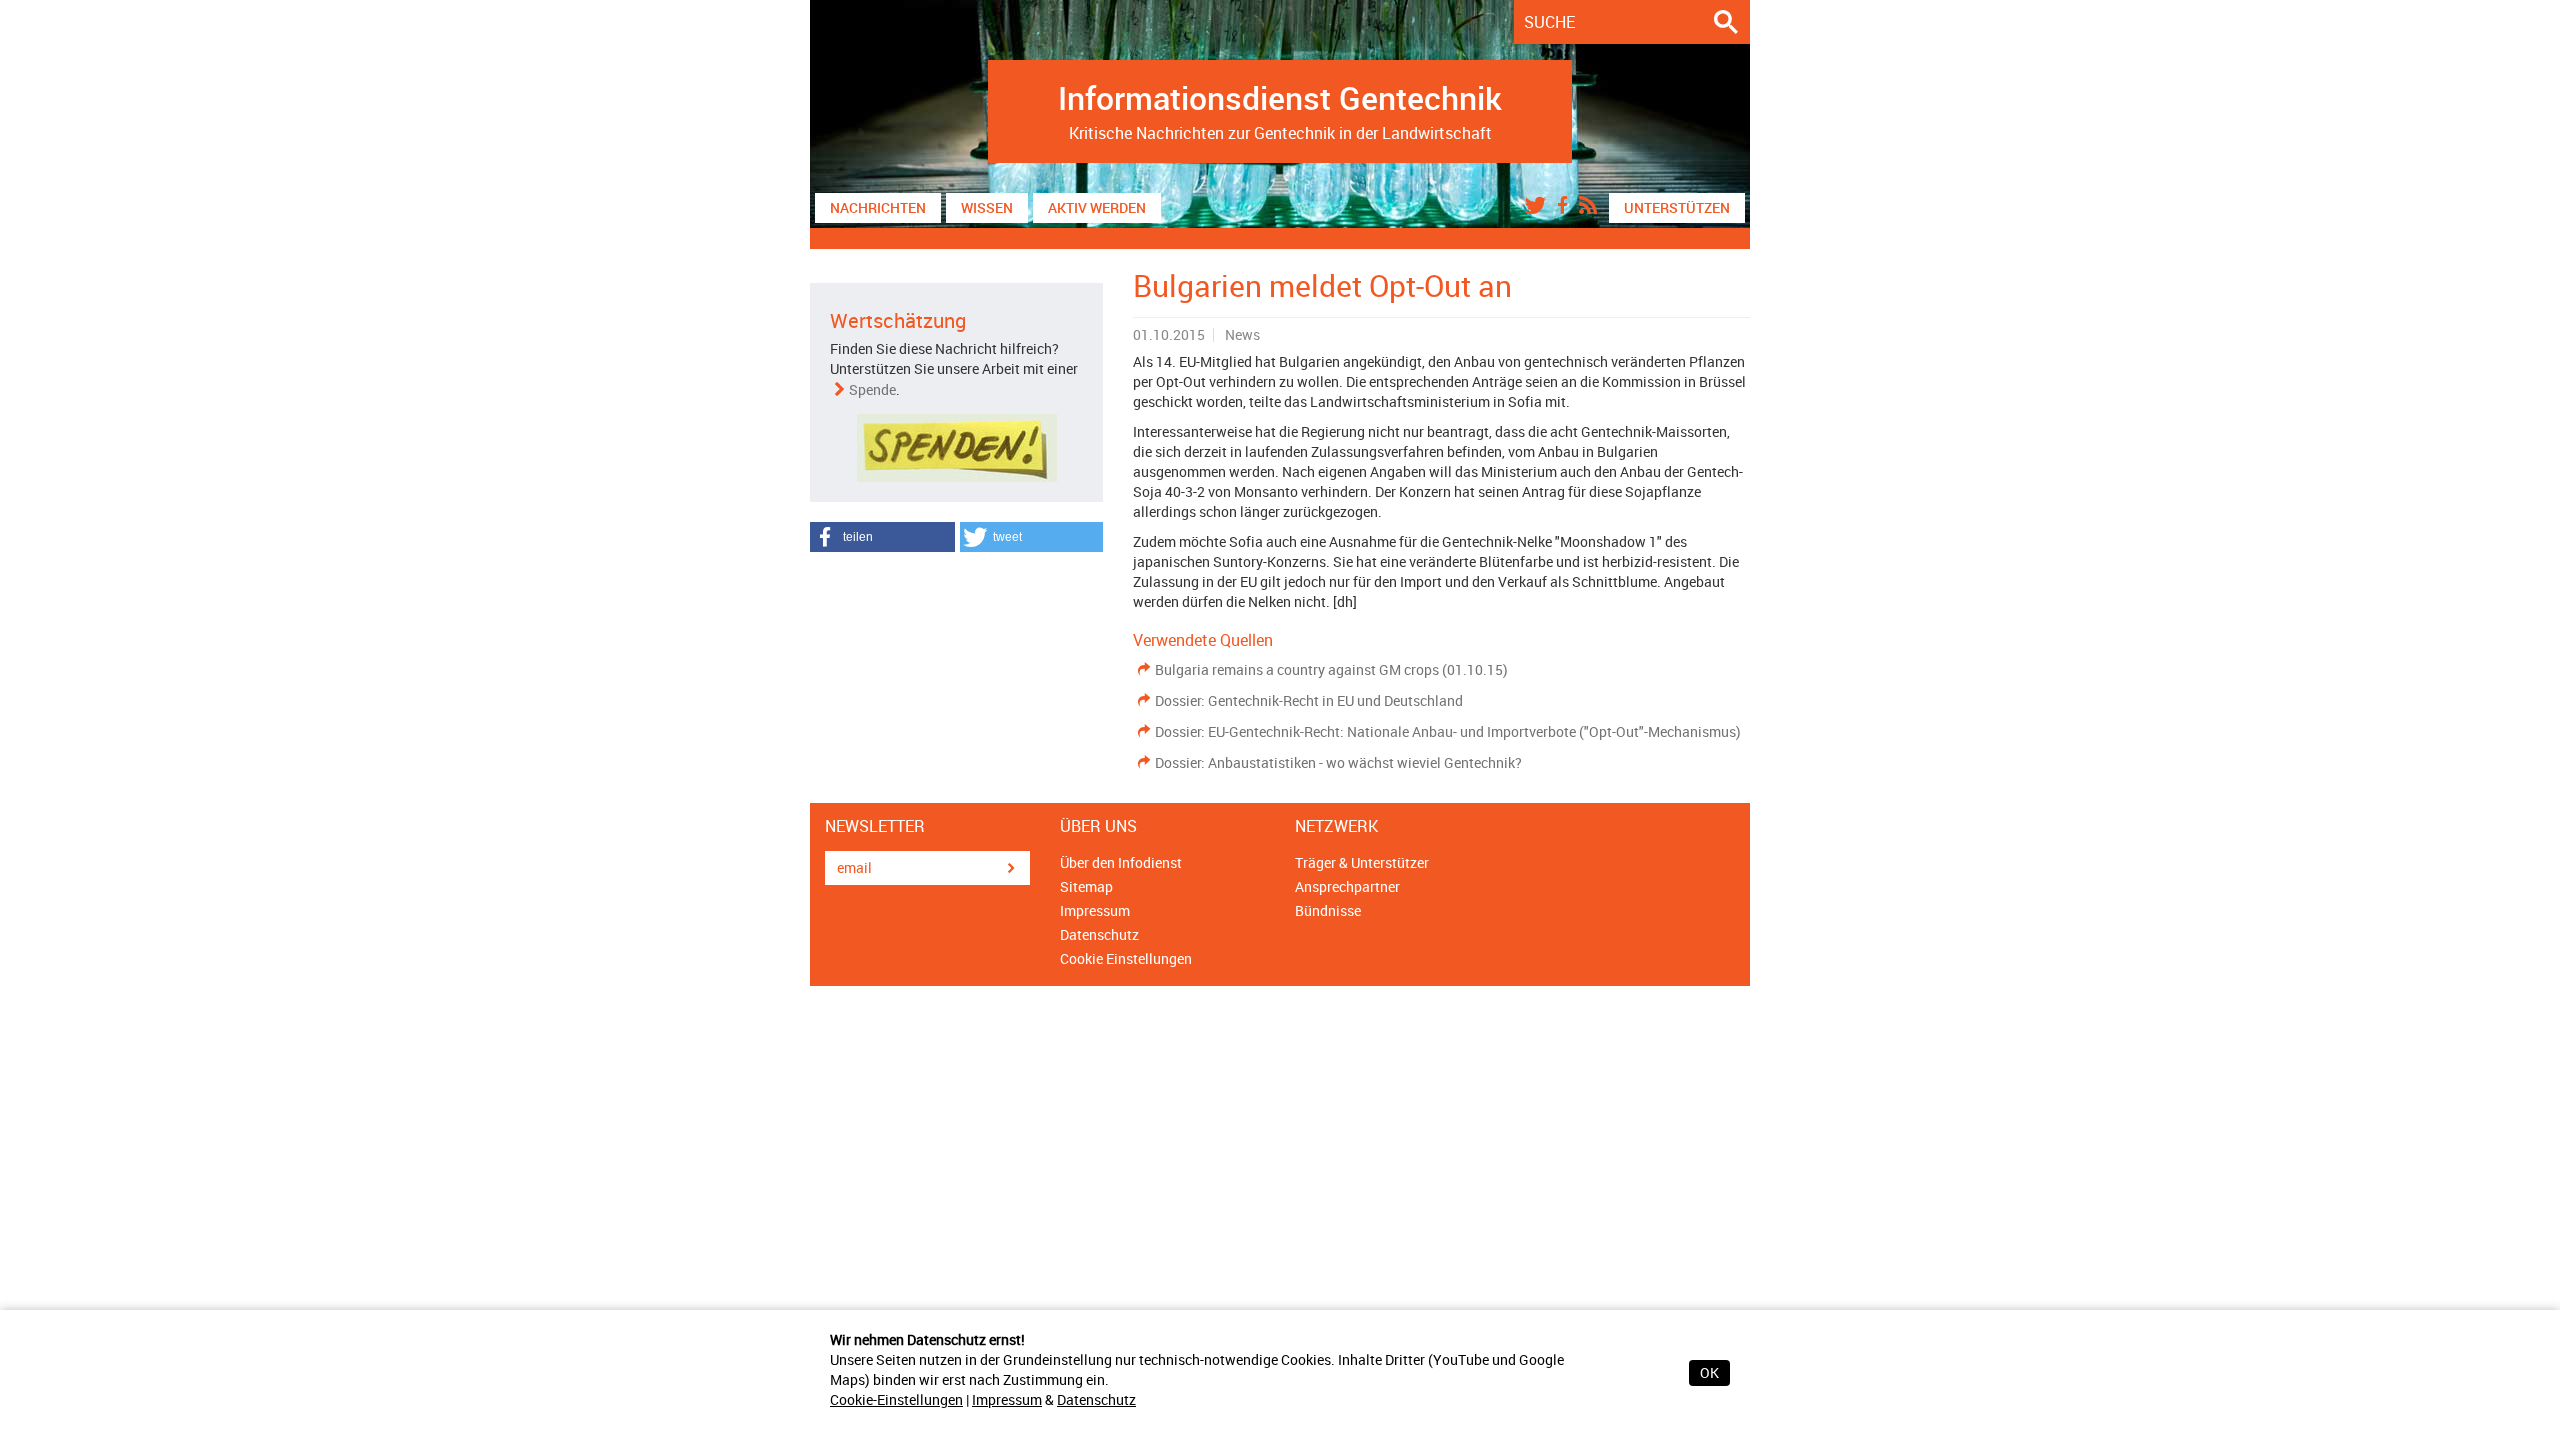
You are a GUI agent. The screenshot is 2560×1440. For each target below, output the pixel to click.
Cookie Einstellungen (1126, 958)
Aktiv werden (1097, 207)
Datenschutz (1096, 1399)
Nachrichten (878, 207)
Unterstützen (1677, 207)
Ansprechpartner (1347, 886)
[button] (882, 537)
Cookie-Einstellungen (896, 1399)
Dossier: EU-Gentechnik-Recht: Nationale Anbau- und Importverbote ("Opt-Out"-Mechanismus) (1448, 731)
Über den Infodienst (1121, 862)
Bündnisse (1328, 910)
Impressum (1007, 1399)
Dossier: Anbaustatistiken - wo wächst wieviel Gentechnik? (1338, 762)
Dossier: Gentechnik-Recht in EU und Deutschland (1309, 700)
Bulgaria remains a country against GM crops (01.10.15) (1331, 669)
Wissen (987, 207)
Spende (872, 389)
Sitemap (1086, 886)
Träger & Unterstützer (1362, 862)
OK (1709, 1372)
